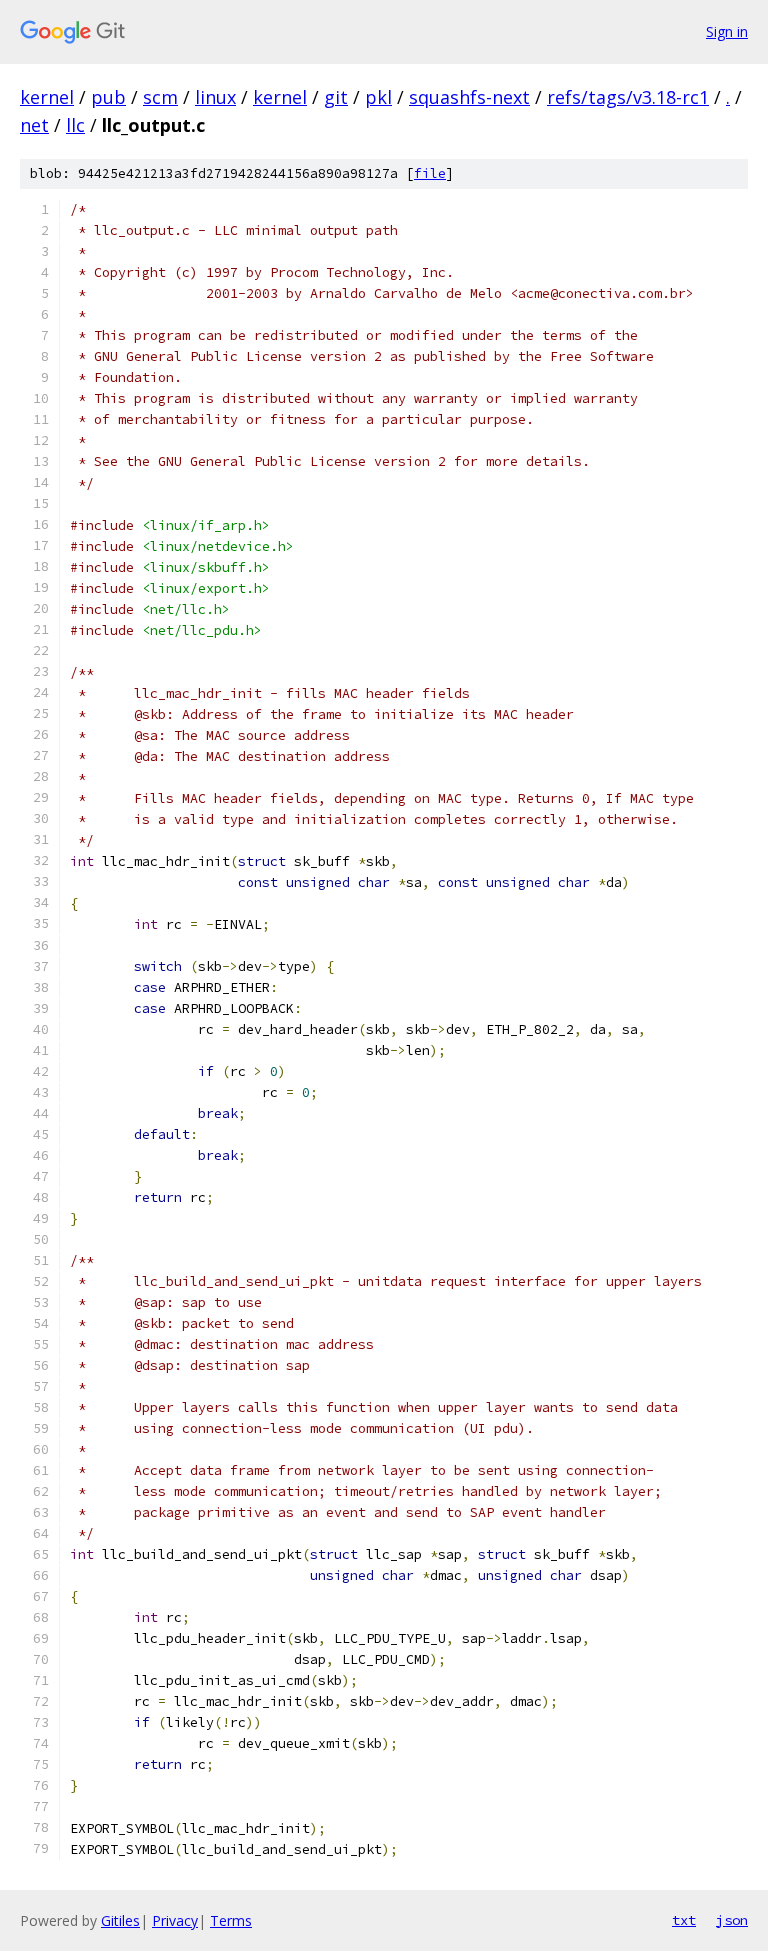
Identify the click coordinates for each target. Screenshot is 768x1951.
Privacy (175, 1920)
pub (108, 97)
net (34, 125)
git (336, 97)
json (732, 1920)
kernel (47, 97)
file (430, 173)
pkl (378, 97)
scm (160, 97)
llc (75, 125)
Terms (231, 1920)
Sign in (727, 31)
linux (215, 97)
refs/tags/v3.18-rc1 (628, 97)
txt (684, 1920)
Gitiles (120, 1920)
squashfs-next (469, 97)
